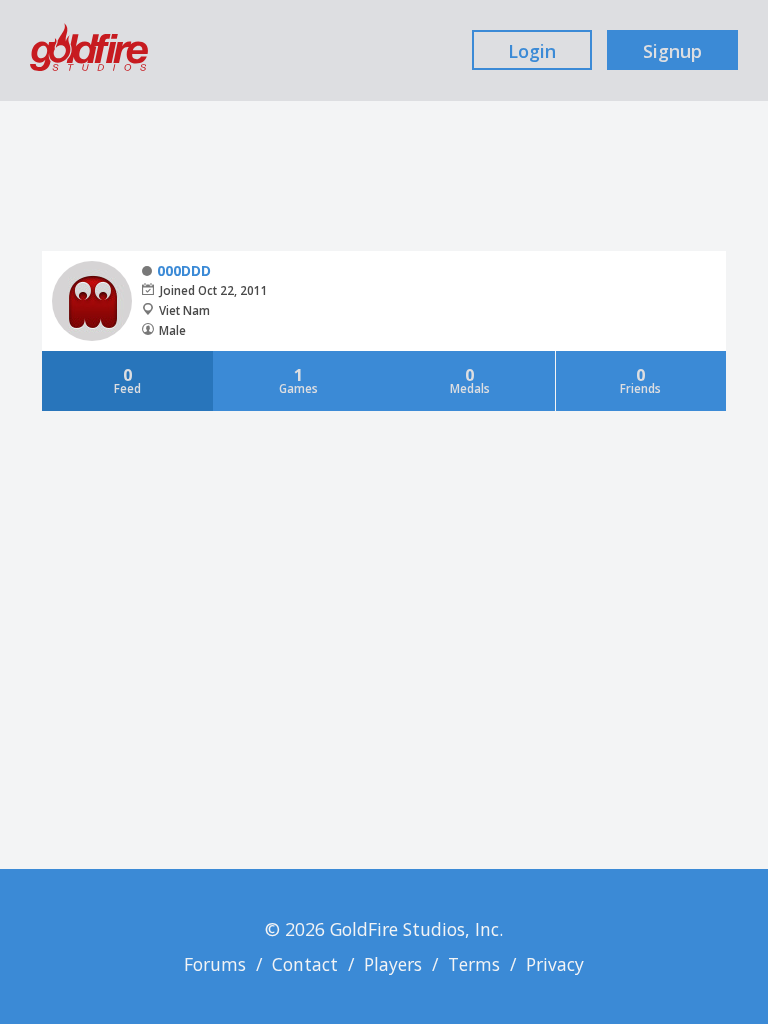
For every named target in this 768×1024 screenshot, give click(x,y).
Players (393, 964)
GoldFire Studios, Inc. (416, 929)
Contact (305, 964)
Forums (215, 964)
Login (532, 51)
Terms (474, 964)
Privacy (555, 964)
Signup (672, 51)
